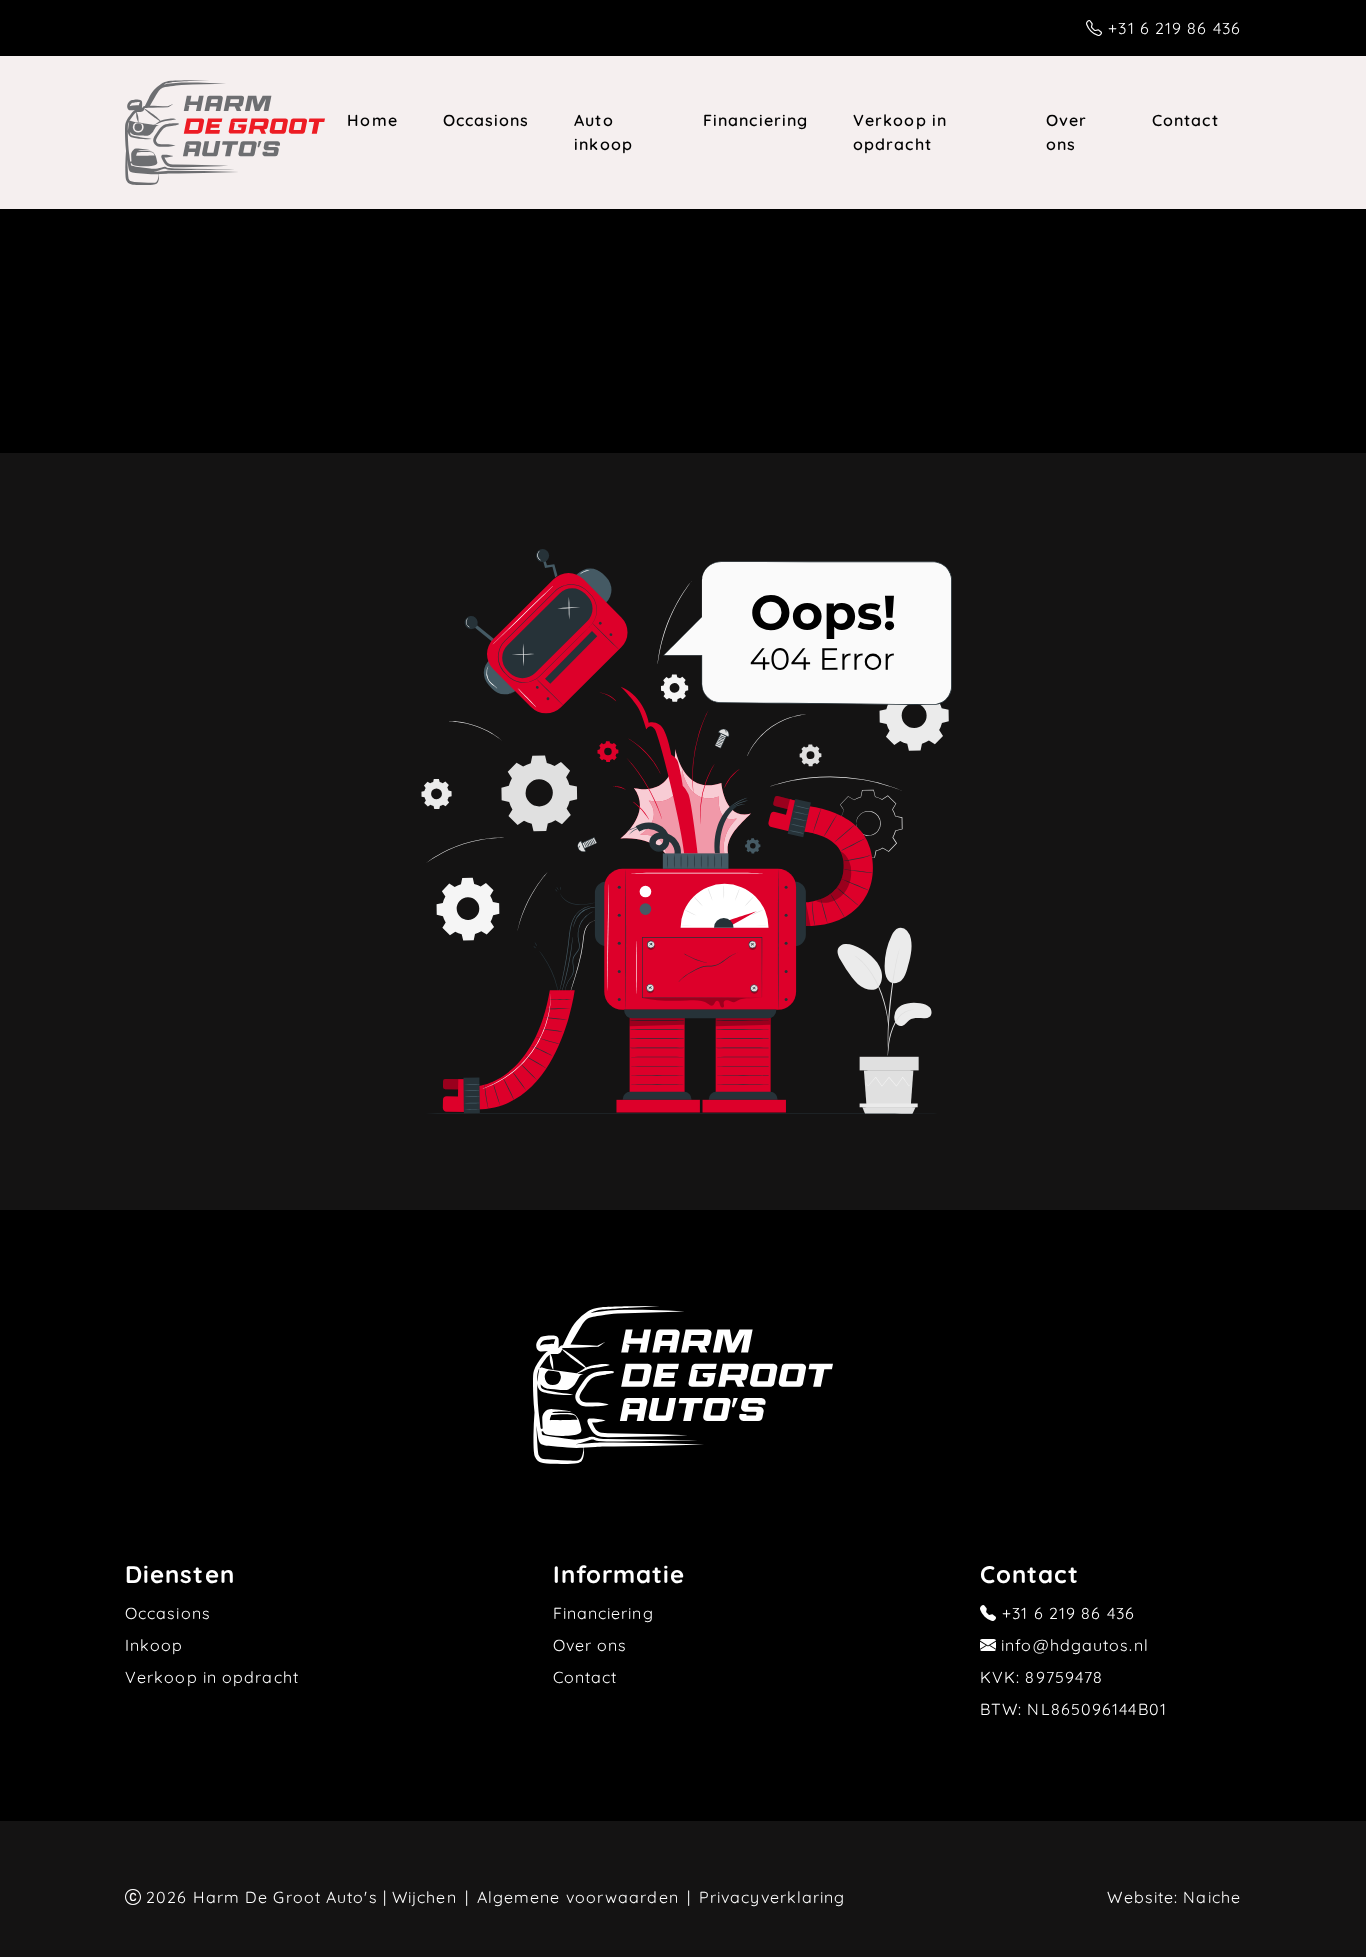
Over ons (1066, 132)
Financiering (755, 120)
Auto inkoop (603, 132)
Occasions (486, 120)
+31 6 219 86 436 (1174, 28)
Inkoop (154, 1645)
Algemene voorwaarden (578, 1897)
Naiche (1212, 1897)
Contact (1185, 120)
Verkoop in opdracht (900, 132)
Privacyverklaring (772, 1897)
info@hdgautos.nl (1075, 1645)
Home (372, 120)
